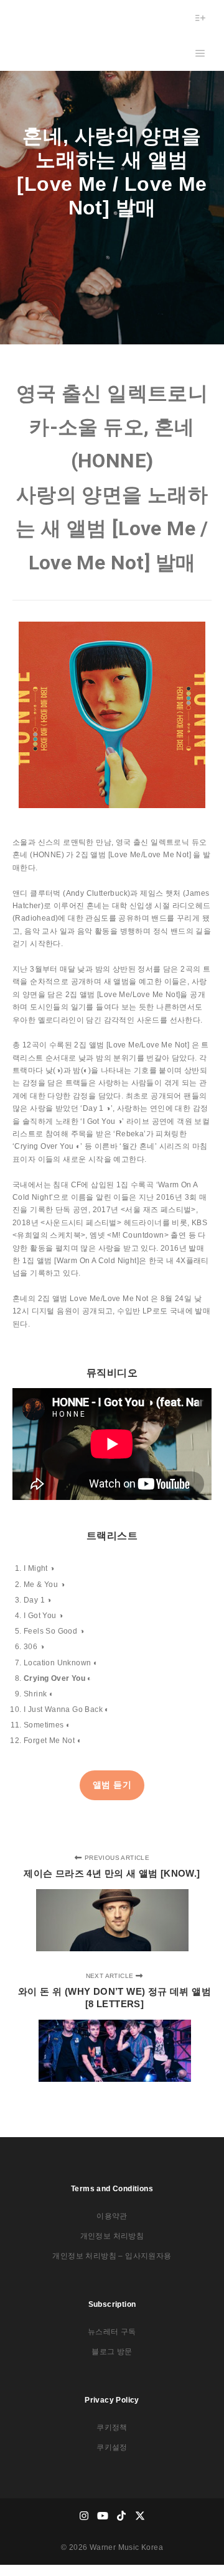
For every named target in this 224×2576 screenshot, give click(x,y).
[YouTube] (103, 2516)
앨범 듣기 (112, 1785)
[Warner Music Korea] (51, 35)
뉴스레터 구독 (112, 2332)
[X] (140, 2516)
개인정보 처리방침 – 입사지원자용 (112, 2256)
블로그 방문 (112, 2352)
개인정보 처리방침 (112, 2236)
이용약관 (112, 2216)
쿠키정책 (112, 2427)
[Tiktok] (121, 2516)
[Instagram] (84, 2516)
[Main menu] (200, 53)
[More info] (200, 18)
